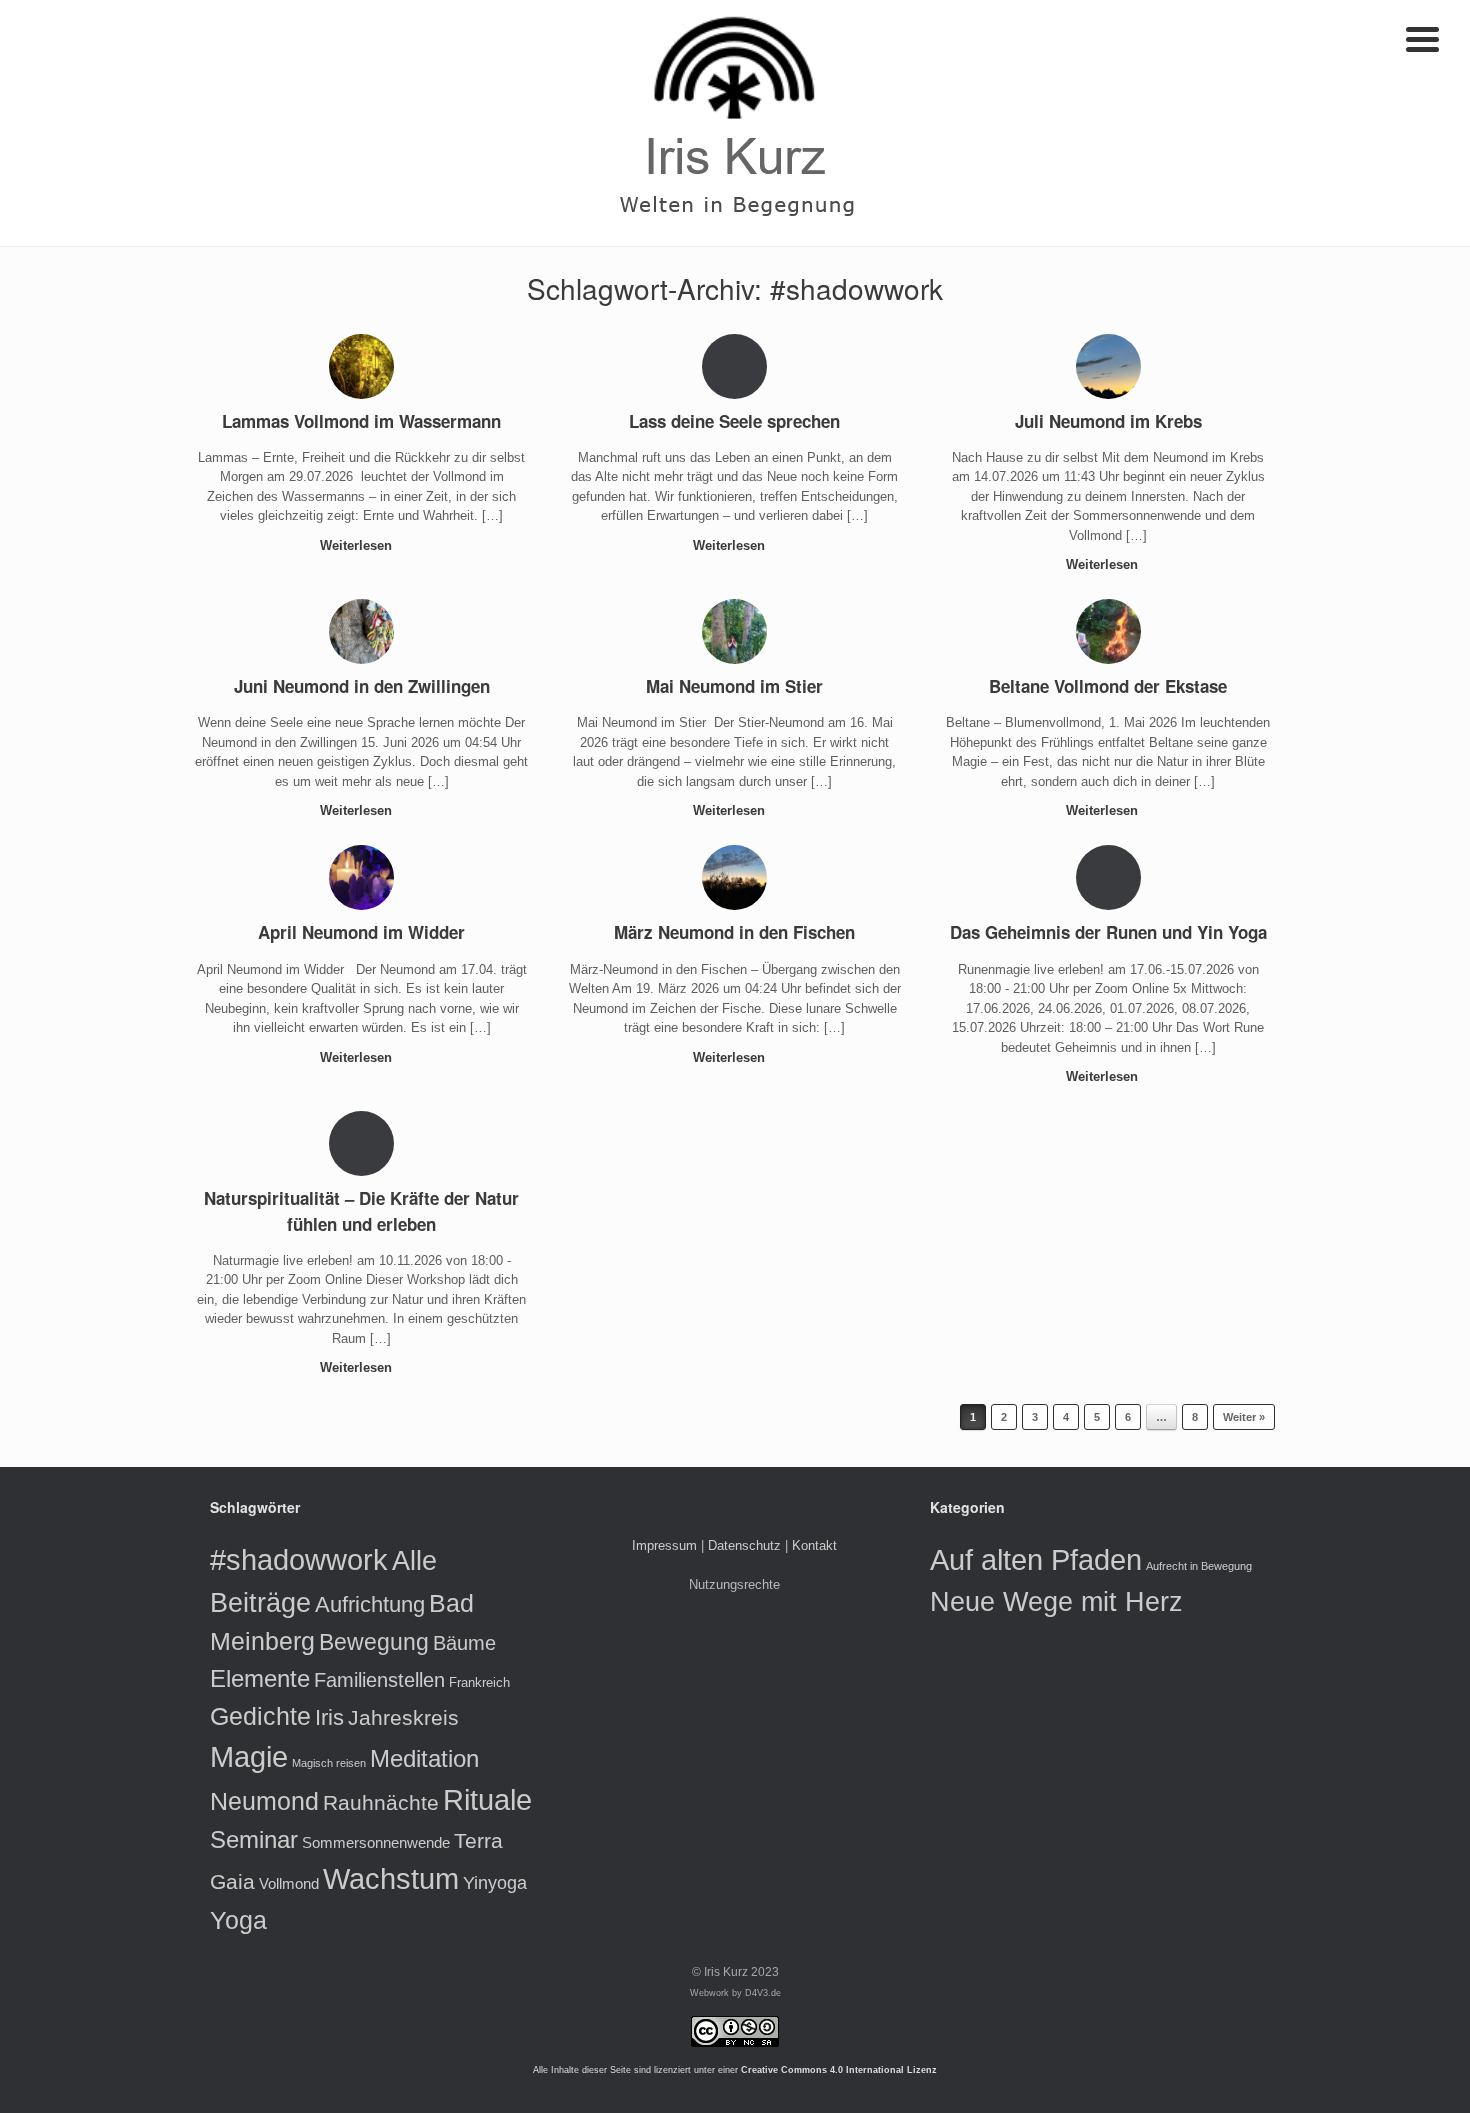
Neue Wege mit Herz (1056, 1601)
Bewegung (374, 1642)
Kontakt (814, 1545)
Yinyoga (495, 1883)
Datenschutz (744, 1545)
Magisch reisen (329, 1763)
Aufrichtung (370, 1604)
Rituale (487, 1800)
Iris (329, 1717)
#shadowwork (299, 1559)
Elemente (260, 1678)
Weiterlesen (358, 545)
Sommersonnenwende (376, 1842)
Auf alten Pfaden (1036, 1559)
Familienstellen (379, 1680)
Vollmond (289, 1883)
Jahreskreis (403, 1717)
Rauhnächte (381, 1802)
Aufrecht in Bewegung (1199, 1566)
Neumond (264, 1801)
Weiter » (1244, 1417)
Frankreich (479, 1682)
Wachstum (391, 1879)
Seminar (254, 1839)
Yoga (238, 1920)
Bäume (464, 1643)
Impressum (664, 1545)
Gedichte (260, 1716)
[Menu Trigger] (1422, 37)
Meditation (424, 1758)
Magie (249, 1757)
